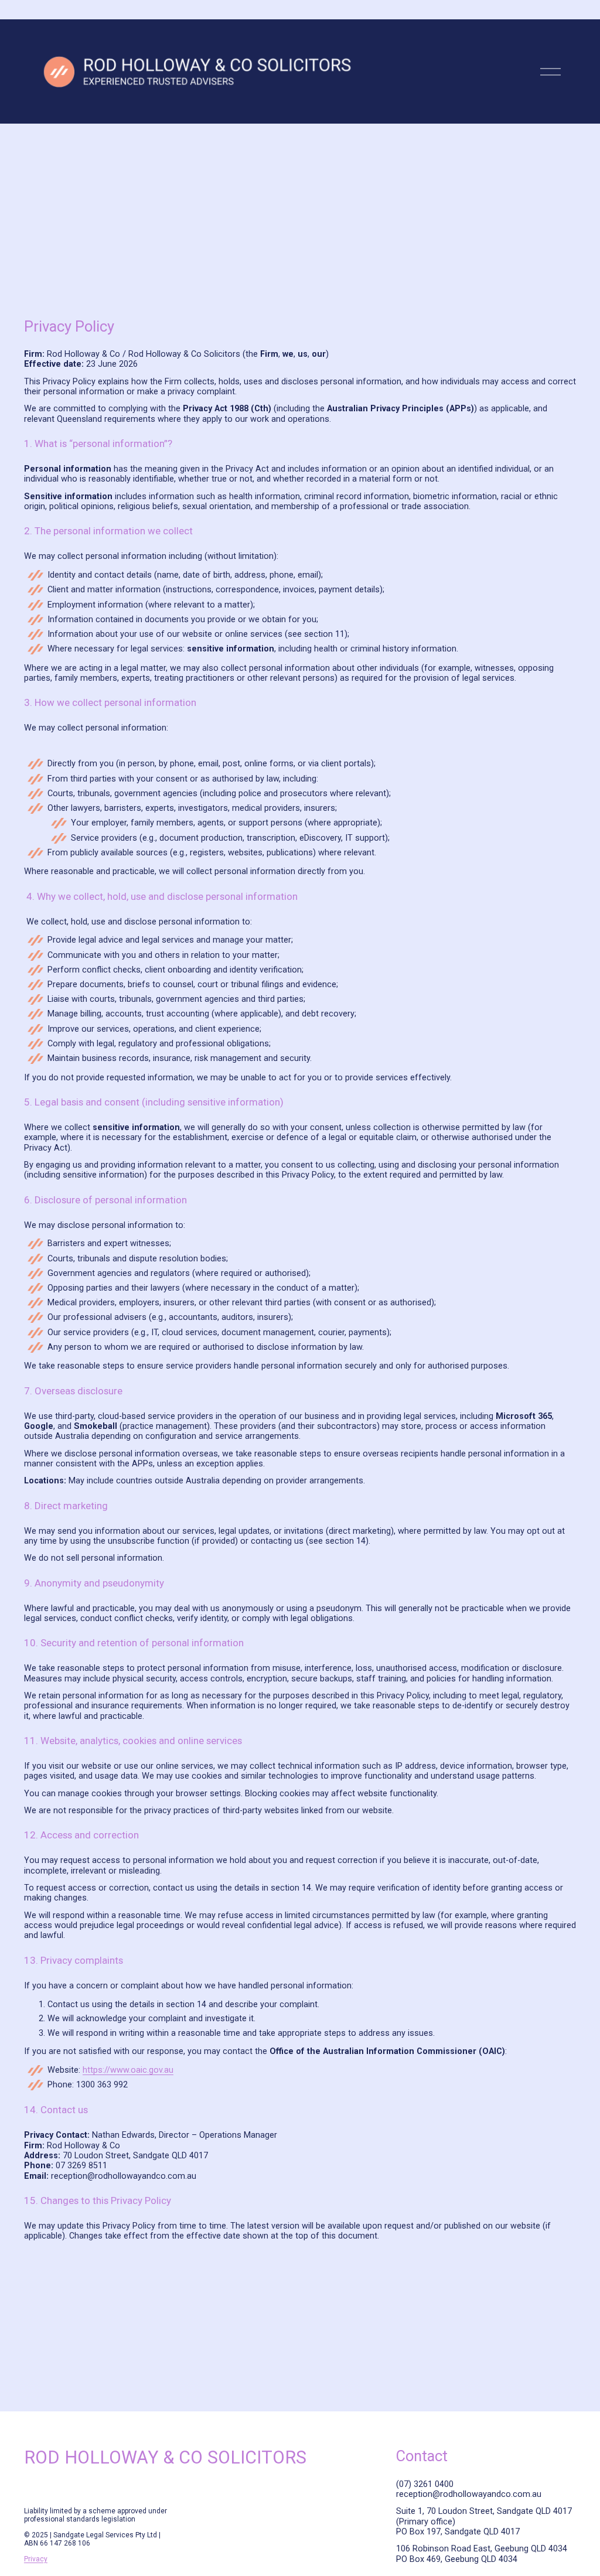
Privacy (36, 2559)
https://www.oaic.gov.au (128, 2070)
